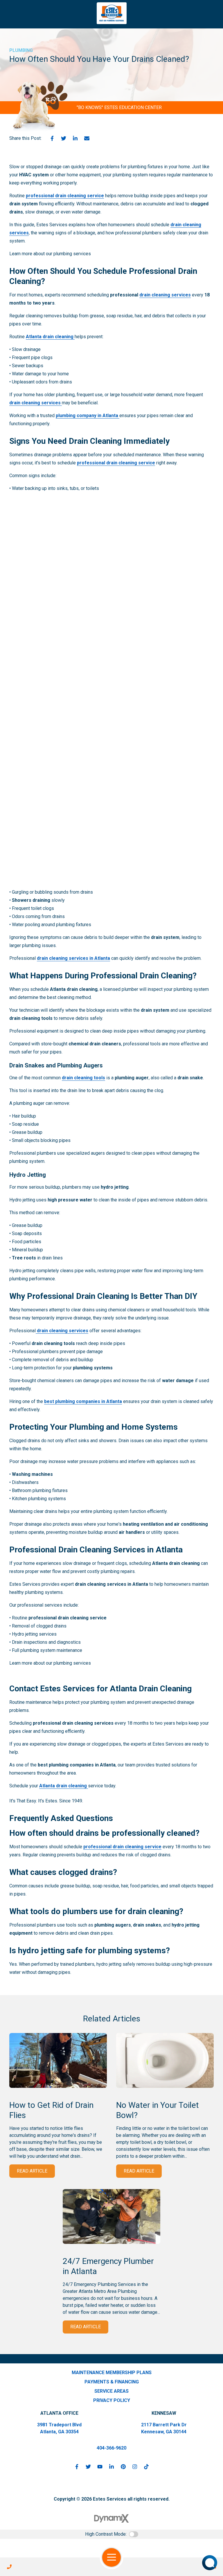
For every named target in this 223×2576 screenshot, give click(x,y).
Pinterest (123, 2467)
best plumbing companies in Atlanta (83, 1401)
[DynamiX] (111, 2518)
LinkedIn (75, 138)
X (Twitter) (88, 2467)
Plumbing (21, 50)
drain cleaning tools (83, 1078)
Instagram (135, 2467)
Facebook (52, 138)
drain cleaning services (165, 295)
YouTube (100, 2467)
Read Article (32, 2171)
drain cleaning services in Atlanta (73, 958)
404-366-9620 (111, 2448)
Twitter (64, 138)
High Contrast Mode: (106, 2534)
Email (87, 138)
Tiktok (146, 2467)
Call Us (9, 2567)
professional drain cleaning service (65, 196)
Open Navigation (111, 2557)
